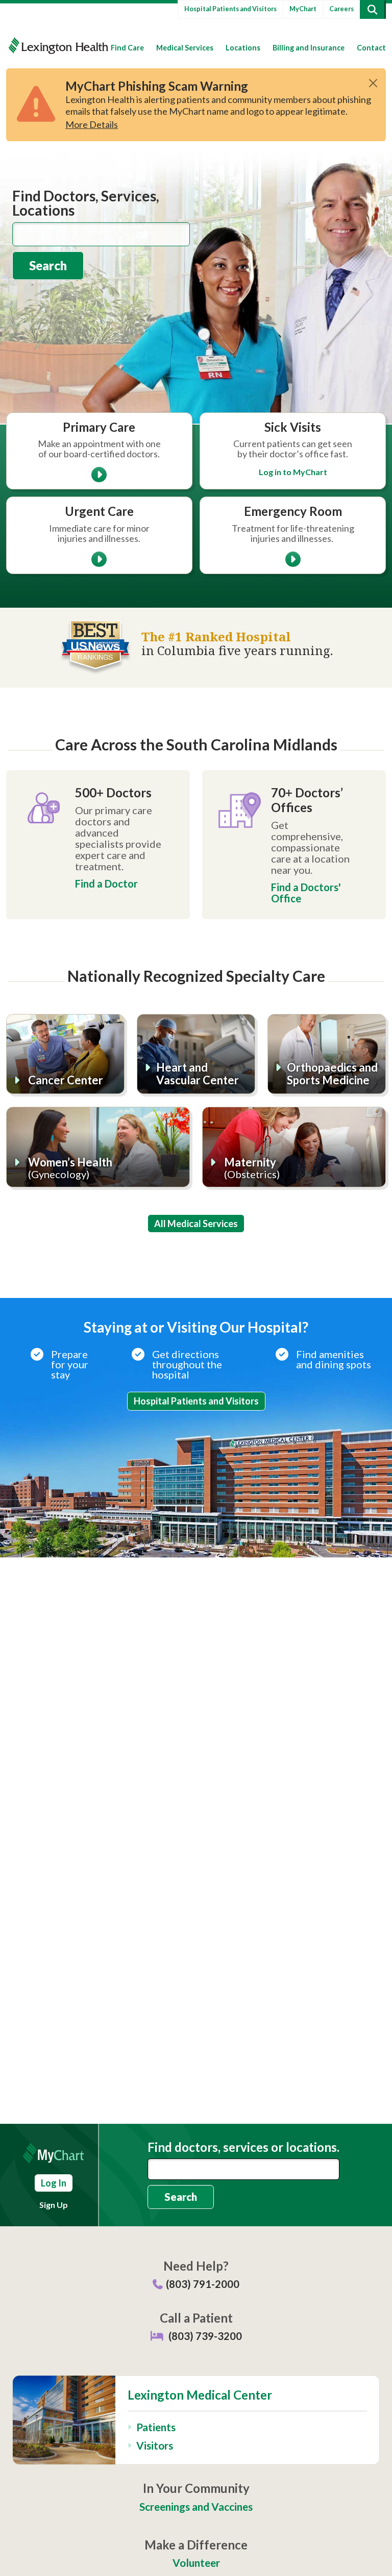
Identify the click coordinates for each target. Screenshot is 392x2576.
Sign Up (54, 2205)
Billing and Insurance (309, 48)
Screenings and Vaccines (196, 2506)
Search (48, 265)
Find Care (127, 48)
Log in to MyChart (293, 472)
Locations (243, 48)
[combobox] (101, 234)
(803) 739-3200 (205, 2336)
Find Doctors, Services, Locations (86, 203)
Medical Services (185, 48)
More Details (92, 124)
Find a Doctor (106, 883)
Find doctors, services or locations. (243, 2147)
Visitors (155, 2445)
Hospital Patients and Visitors (230, 9)
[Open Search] (372, 9)
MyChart (303, 9)
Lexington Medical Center (200, 2395)
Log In (54, 2183)
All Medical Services (196, 1224)
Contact (371, 48)
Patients (156, 2427)
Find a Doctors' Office (306, 893)
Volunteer (196, 2562)
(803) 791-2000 (203, 2284)
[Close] (373, 83)
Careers (341, 9)
